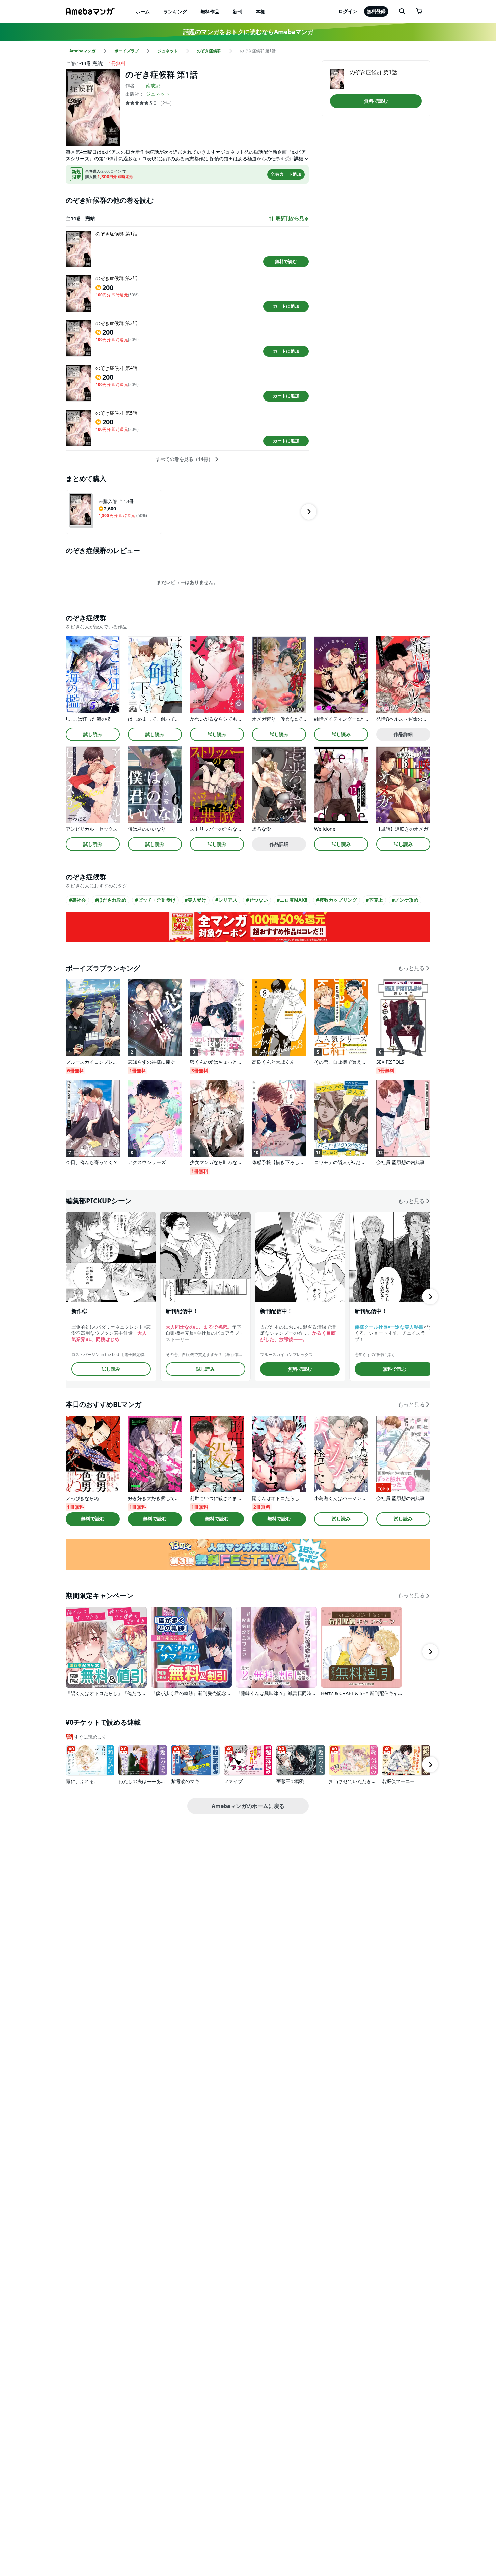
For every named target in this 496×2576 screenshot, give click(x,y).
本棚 (260, 12)
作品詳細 (403, 734)
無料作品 (210, 12)
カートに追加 (286, 306)
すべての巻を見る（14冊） (184, 459)
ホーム (143, 12)
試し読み (93, 734)
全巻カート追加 (286, 174)
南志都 (153, 85)
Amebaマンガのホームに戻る (248, 1806)
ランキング (175, 12)
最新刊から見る (292, 218)
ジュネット (158, 94)
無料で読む (286, 261)
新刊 (238, 12)
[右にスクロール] (309, 512)
